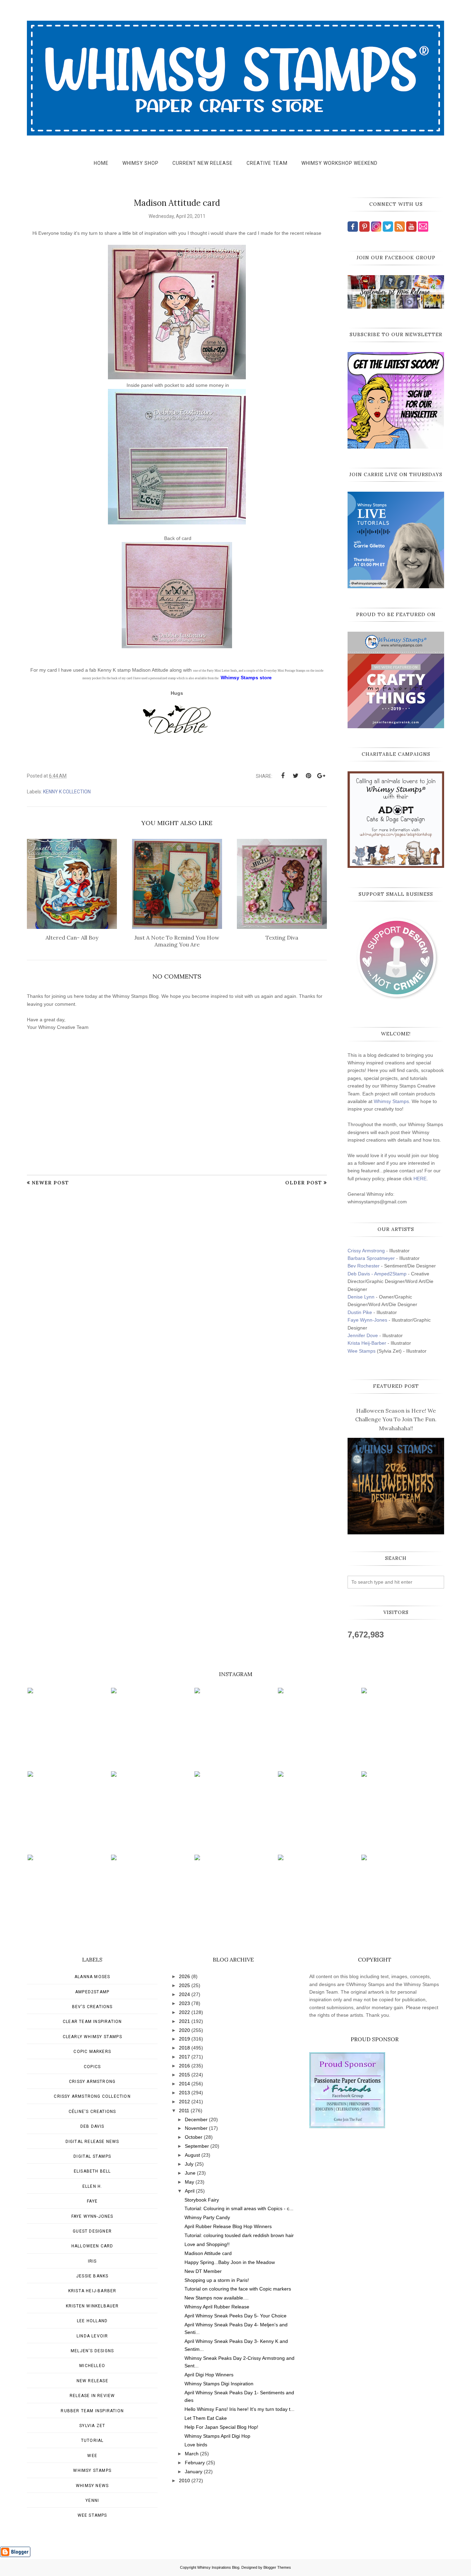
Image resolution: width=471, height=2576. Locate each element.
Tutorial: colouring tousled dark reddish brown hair (239, 2235)
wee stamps (92, 2515)
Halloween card (92, 2246)
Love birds (196, 2445)
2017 (184, 2057)
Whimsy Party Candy (207, 2217)
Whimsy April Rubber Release (217, 2307)
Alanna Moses (92, 1977)
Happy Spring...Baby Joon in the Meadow (230, 2262)
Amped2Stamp (92, 1992)
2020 (184, 2030)
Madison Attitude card (208, 2253)
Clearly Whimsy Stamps (92, 2037)
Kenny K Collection (67, 792)
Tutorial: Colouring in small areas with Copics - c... (239, 2208)
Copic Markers (92, 2052)
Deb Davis (92, 2126)
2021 (184, 2021)
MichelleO (92, 2366)
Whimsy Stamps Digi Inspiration (219, 2384)
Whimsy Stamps (391, 1101)
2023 (184, 2003)
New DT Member (203, 2271)
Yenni (92, 2500)
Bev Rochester (364, 1266)
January (194, 2472)
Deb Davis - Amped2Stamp (377, 1274)
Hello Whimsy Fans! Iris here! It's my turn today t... (239, 2409)
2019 (184, 2039)
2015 (184, 2075)
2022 (184, 2012)
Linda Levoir (92, 2336)
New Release (92, 2381)
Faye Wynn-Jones (367, 1320)
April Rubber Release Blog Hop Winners (228, 2226)
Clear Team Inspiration (92, 2022)
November (196, 2128)
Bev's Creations (92, 2007)
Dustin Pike (360, 1312)
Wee (92, 2456)
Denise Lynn (361, 1297)
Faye (92, 2201)
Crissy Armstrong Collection (92, 2096)
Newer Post (50, 1183)
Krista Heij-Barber (368, 1343)
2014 (184, 2084)
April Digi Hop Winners (209, 2375)
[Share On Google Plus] (321, 776)
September (197, 2146)
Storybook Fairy (202, 2200)
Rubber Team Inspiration (92, 2411)
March (192, 2454)
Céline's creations (92, 2112)
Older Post (304, 1183)
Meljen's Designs (92, 2351)
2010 (184, 2480)
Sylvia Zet (92, 2426)
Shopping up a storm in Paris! (217, 2280)
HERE (420, 1179)
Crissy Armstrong (366, 1251)
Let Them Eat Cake (206, 2418)
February (195, 2463)
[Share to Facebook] (283, 776)
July (189, 2164)
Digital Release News (92, 2142)
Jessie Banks (92, 2276)
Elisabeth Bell (92, 2171)
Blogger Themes (277, 2567)
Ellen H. (92, 2186)
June (190, 2173)
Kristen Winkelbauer (92, 2306)
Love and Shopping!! (207, 2244)
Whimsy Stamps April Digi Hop (217, 2436)
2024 (184, 1994)
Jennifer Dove (363, 1335)
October (194, 2137)
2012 (184, 2102)
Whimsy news (92, 2486)
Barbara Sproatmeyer (371, 1258)
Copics (92, 2067)
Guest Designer (92, 2231)
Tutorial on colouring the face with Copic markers (238, 2289)
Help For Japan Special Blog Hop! (221, 2427)
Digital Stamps (92, 2156)
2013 (184, 2093)
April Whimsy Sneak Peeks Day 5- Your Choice (235, 2316)
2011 (184, 2111)
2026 (184, 1976)
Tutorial (92, 2440)
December (196, 2119)
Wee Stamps (362, 1351)
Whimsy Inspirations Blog (218, 2567)
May (189, 2182)
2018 (184, 2048)
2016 (184, 2066)
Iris (92, 2261)
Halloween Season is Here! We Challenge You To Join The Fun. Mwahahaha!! (396, 1419)
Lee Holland (92, 2321)
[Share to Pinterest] (308, 776)
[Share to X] (295, 776)
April (190, 2191)
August (192, 2155)
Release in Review (92, 2396)
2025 (184, 1985)
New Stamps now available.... (217, 2298)
